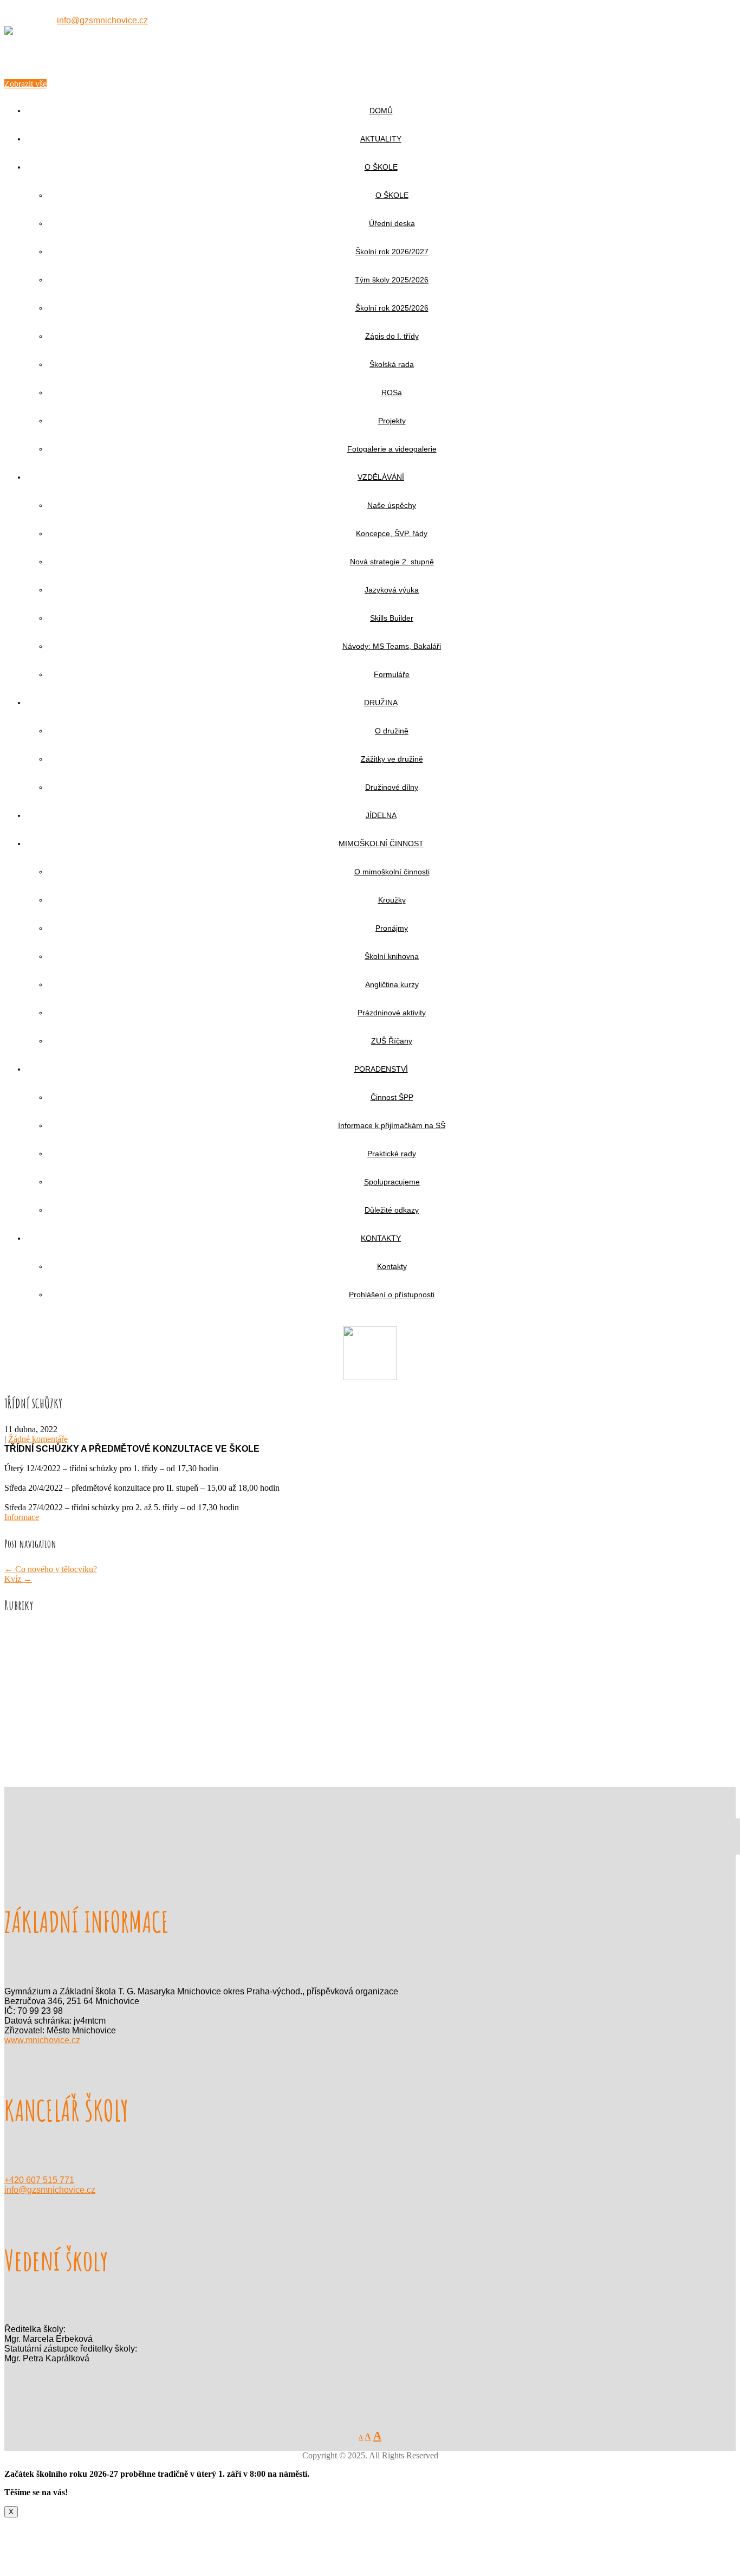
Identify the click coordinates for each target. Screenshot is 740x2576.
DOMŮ (381, 111)
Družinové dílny (392, 787)
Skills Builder (392, 618)
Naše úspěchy (392, 505)
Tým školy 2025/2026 (392, 280)
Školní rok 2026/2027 (392, 252)
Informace (22, 1517)
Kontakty (392, 1266)
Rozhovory (45, 1699)
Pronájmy (392, 928)
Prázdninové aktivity (392, 1013)
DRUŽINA (381, 703)
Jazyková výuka (392, 590)
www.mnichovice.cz (42, 2040)
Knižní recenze (52, 1660)
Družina (40, 1641)
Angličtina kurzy (392, 984)
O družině (392, 731)
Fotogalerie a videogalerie (392, 449)
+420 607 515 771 (39, 2180)
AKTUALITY (381, 139)
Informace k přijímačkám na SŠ (392, 1125)
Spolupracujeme (392, 1182)
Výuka (38, 1709)
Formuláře (392, 674)
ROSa (392, 392)
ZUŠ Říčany (392, 1041)
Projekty (392, 421)
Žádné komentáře (38, 1439)
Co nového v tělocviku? (51, 1569)
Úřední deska (392, 223)
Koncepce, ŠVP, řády (392, 533)
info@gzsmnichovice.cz (102, 20)
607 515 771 (33, 20)
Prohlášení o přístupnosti (392, 1295)
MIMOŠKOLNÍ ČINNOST (381, 843)
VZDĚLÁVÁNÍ (381, 477)
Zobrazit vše (25, 84)
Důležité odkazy (392, 1210)
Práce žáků (45, 1680)
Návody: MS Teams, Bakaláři (392, 646)
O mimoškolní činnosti (392, 872)
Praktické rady (392, 1154)
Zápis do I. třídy (392, 336)
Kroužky (392, 900)
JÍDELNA (381, 815)
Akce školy (46, 1631)
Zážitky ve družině (392, 759)
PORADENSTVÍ (381, 1069)
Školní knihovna (392, 956)
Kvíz (18, 1579)
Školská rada (392, 364)
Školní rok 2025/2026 (392, 308)
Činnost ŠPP (392, 1097)
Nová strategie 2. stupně (392, 562)
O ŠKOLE (381, 167)
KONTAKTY (381, 1238)
